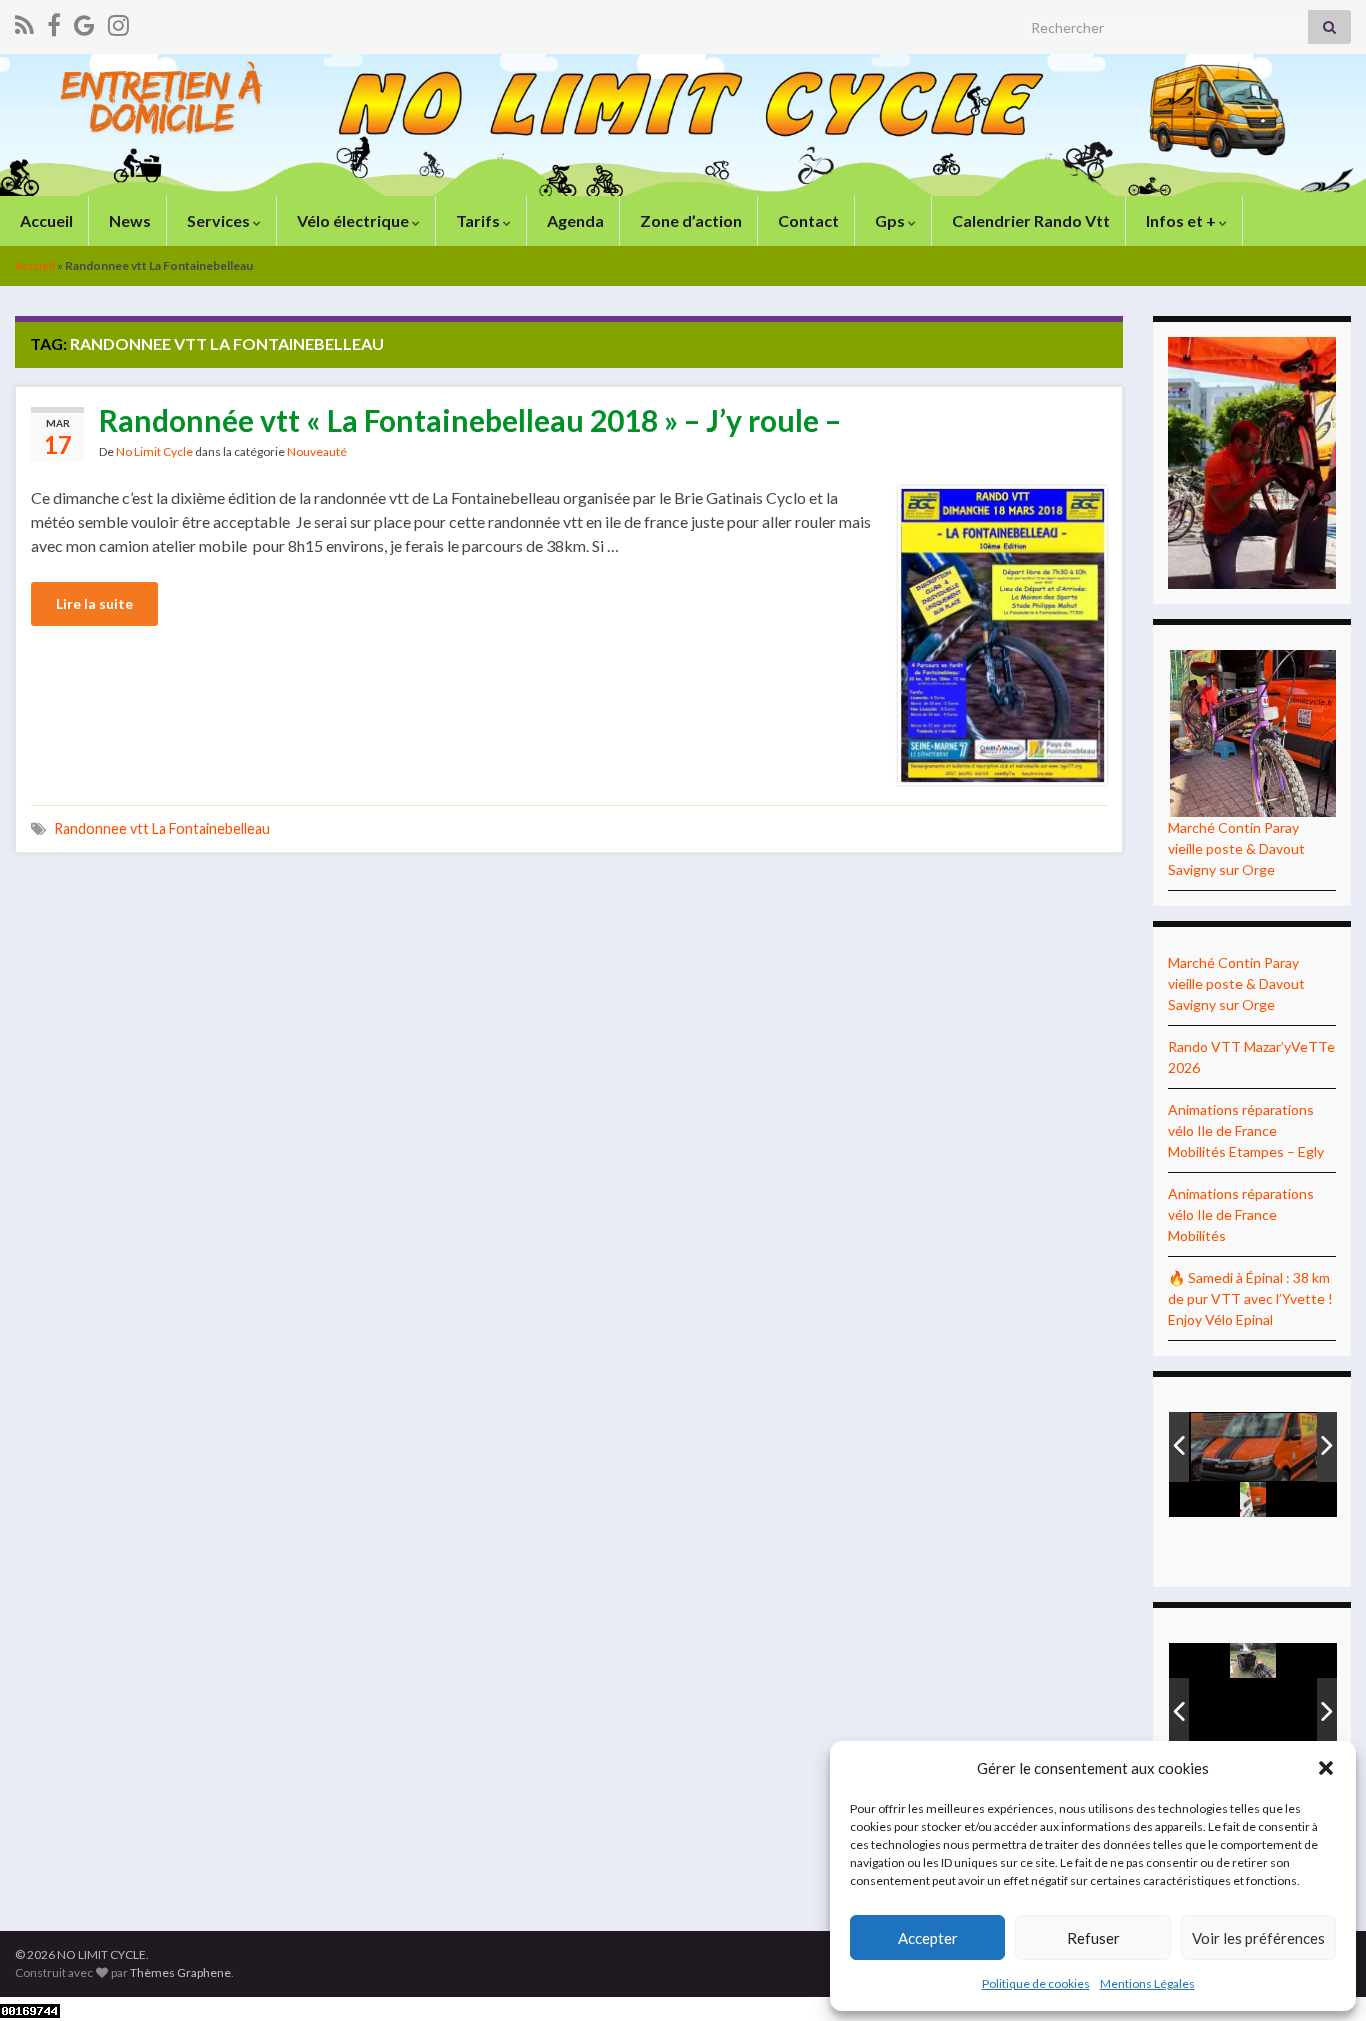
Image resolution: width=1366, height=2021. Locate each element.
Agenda (574, 220)
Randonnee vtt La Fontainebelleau (162, 828)
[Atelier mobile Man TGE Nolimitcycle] (1261, 1448)
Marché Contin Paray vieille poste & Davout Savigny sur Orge (1236, 848)
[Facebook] (54, 21)
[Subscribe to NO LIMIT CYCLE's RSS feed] (24, 21)
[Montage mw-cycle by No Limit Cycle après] (1260, 1712)
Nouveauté (317, 451)
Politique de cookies (1036, 1983)
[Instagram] (118, 21)
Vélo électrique (353, 220)
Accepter (928, 1938)
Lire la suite (94, 603)
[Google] (84, 21)
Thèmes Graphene (180, 1972)
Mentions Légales (1147, 1983)
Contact (807, 220)
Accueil (45, 220)
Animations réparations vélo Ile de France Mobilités (1241, 1214)
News (128, 220)
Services (218, 220)
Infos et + (1181, 220)
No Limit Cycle (154, 451)
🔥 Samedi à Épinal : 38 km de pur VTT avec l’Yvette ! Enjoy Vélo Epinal (1250, 1298)
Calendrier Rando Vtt (1029, 220)
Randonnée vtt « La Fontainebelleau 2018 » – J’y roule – (470, 420)
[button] (1326, 1768)
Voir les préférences (1258, 1938)
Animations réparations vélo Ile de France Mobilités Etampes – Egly (1246, 1130)
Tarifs (478, 220)
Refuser (1093, 1938)
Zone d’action (689, 220)
